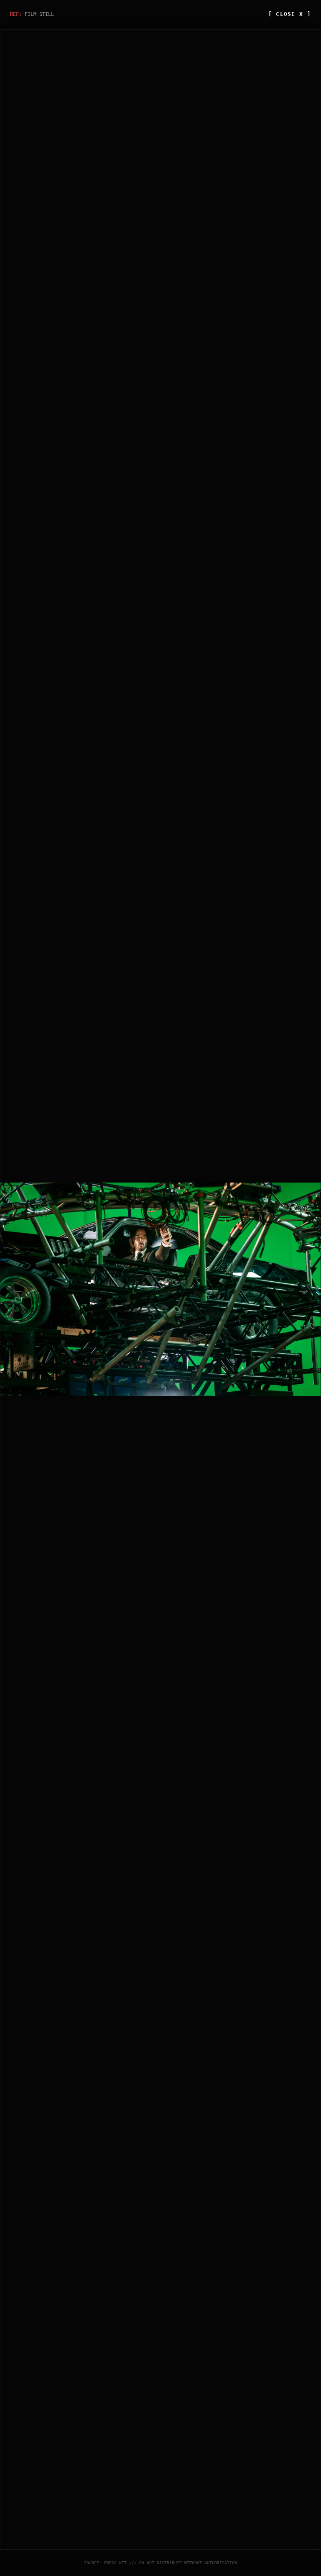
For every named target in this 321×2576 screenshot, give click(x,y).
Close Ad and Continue (254, 1402)
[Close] (292, 1166)
